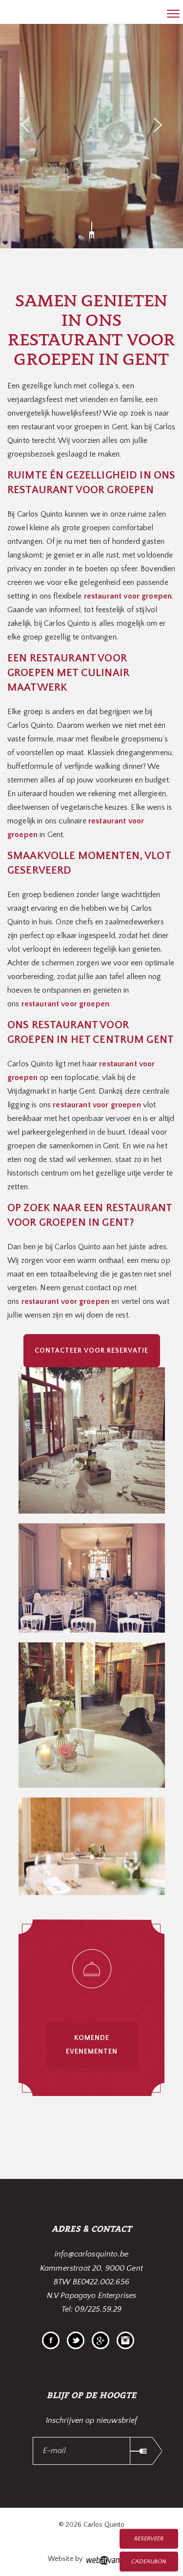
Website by (66, 2559)
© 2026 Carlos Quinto (92, 2525)
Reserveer (149, 2539)
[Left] (25, 125)
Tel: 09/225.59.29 (92, 2309)
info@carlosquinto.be (91, 2254)
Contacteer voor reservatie (91, 1351)
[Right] (158, 125)
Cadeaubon (149, 2562)
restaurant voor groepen (128, 596)
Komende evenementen (92, 2045)
